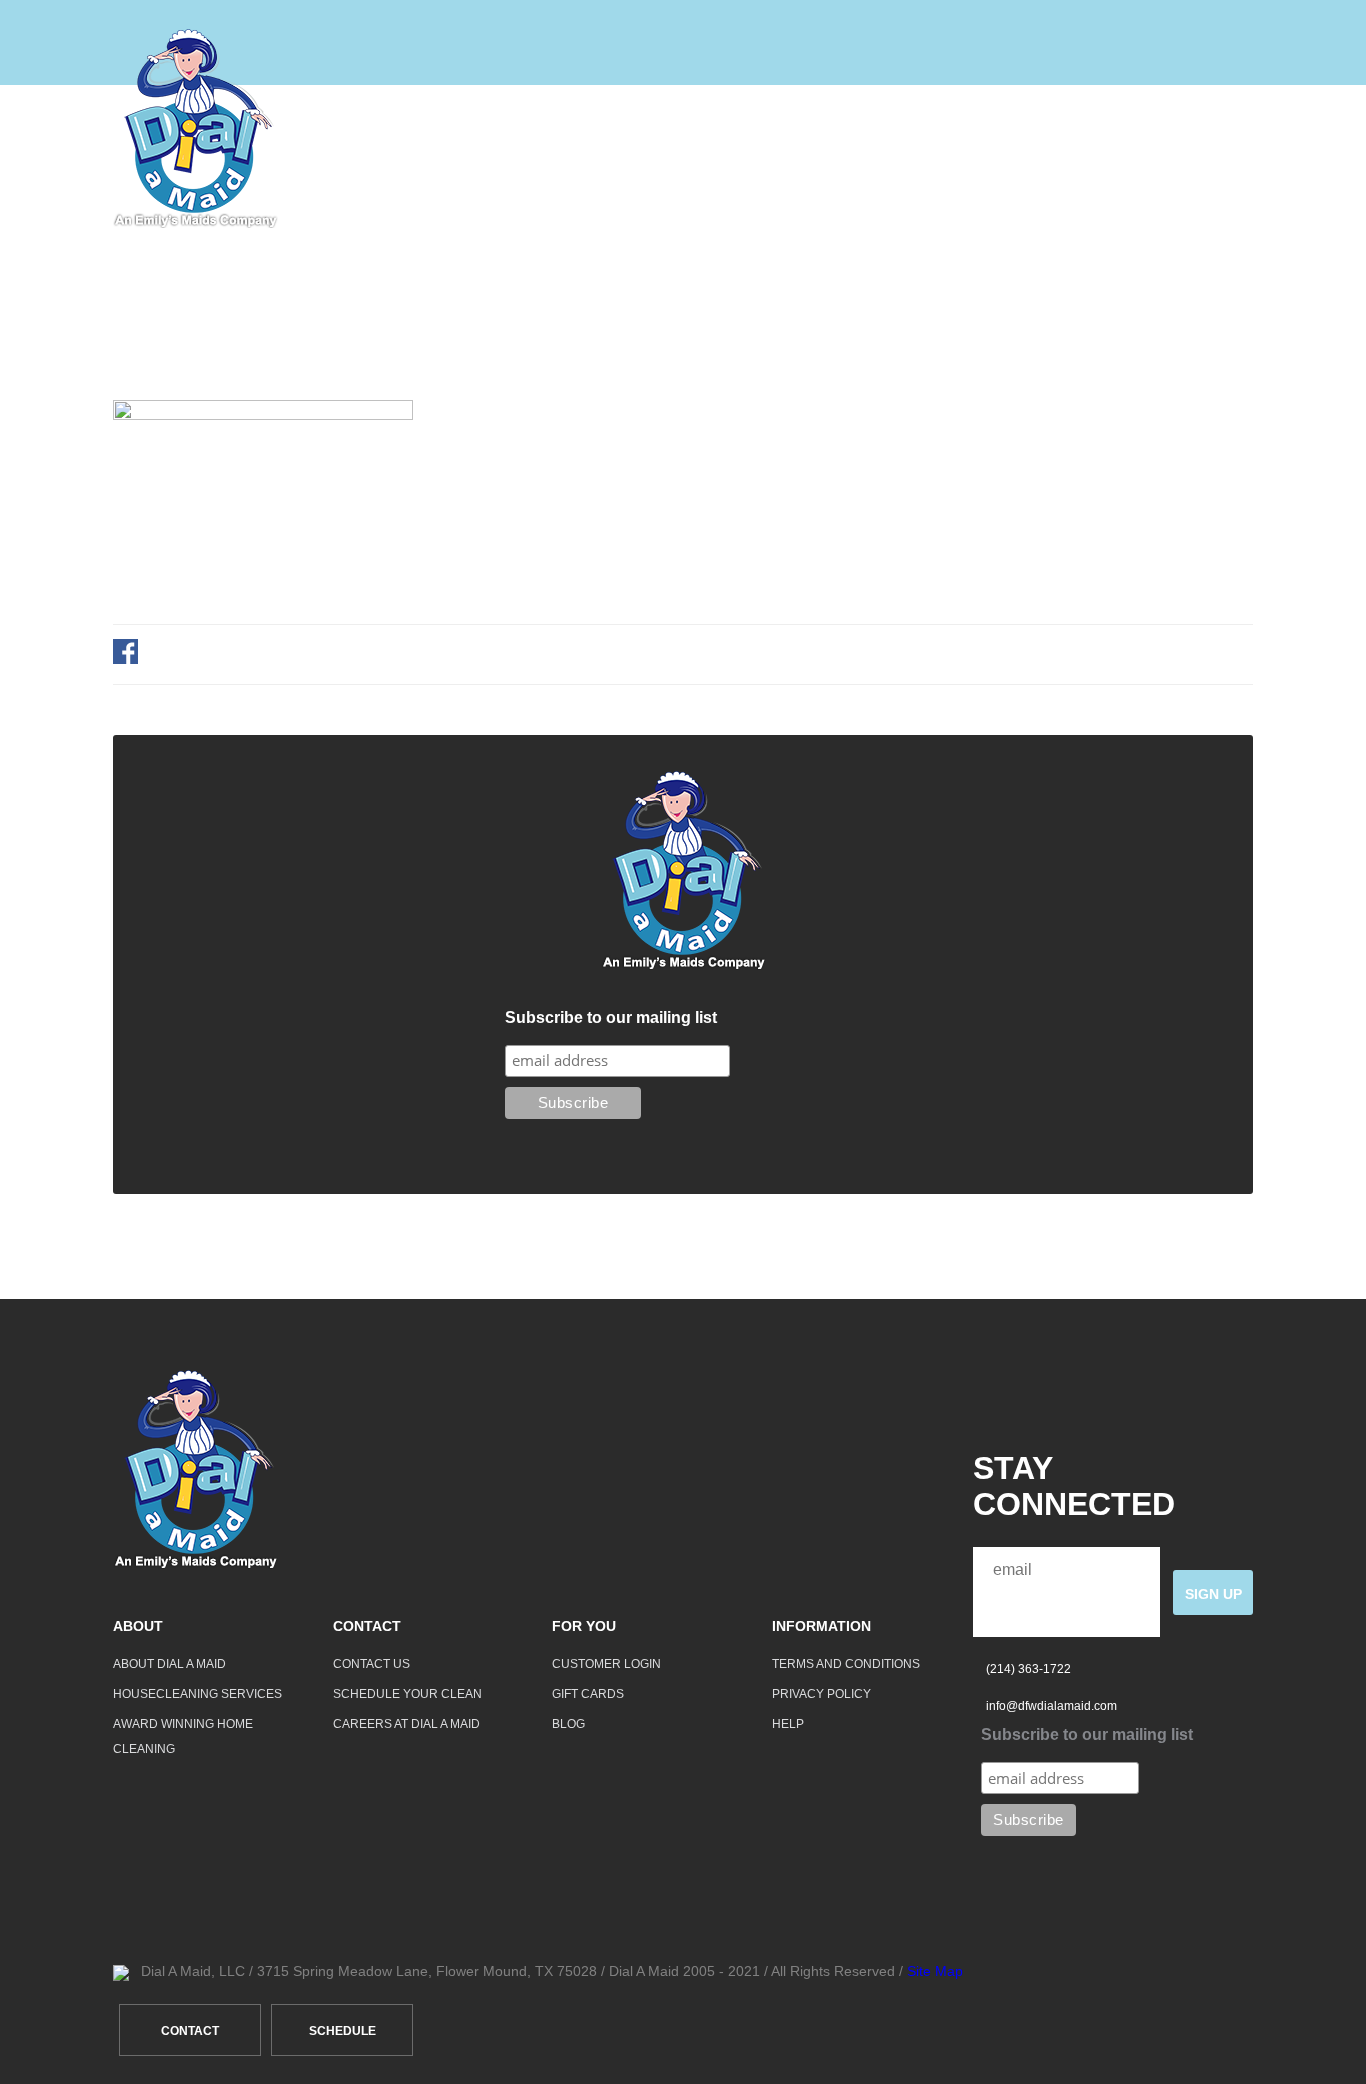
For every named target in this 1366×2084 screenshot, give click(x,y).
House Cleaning (699, 128)
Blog (568, 1724)
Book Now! (1205, 128)
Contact (985, 128)
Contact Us (371, 1664)
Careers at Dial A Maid (406, 1724)
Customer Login (606, 1664)
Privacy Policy (821, 1694)
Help (1091, 128)
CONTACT (190, 2031)
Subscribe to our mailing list (611, 1017)
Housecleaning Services (197, 1694)
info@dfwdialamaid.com (1051, 1706)
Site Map (935, 1971)
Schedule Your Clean (407, 1694)
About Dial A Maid (169, 1664)
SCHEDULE (342, 2031)
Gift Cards (588, 1694)
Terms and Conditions (846, 1664)
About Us (859, 128)
